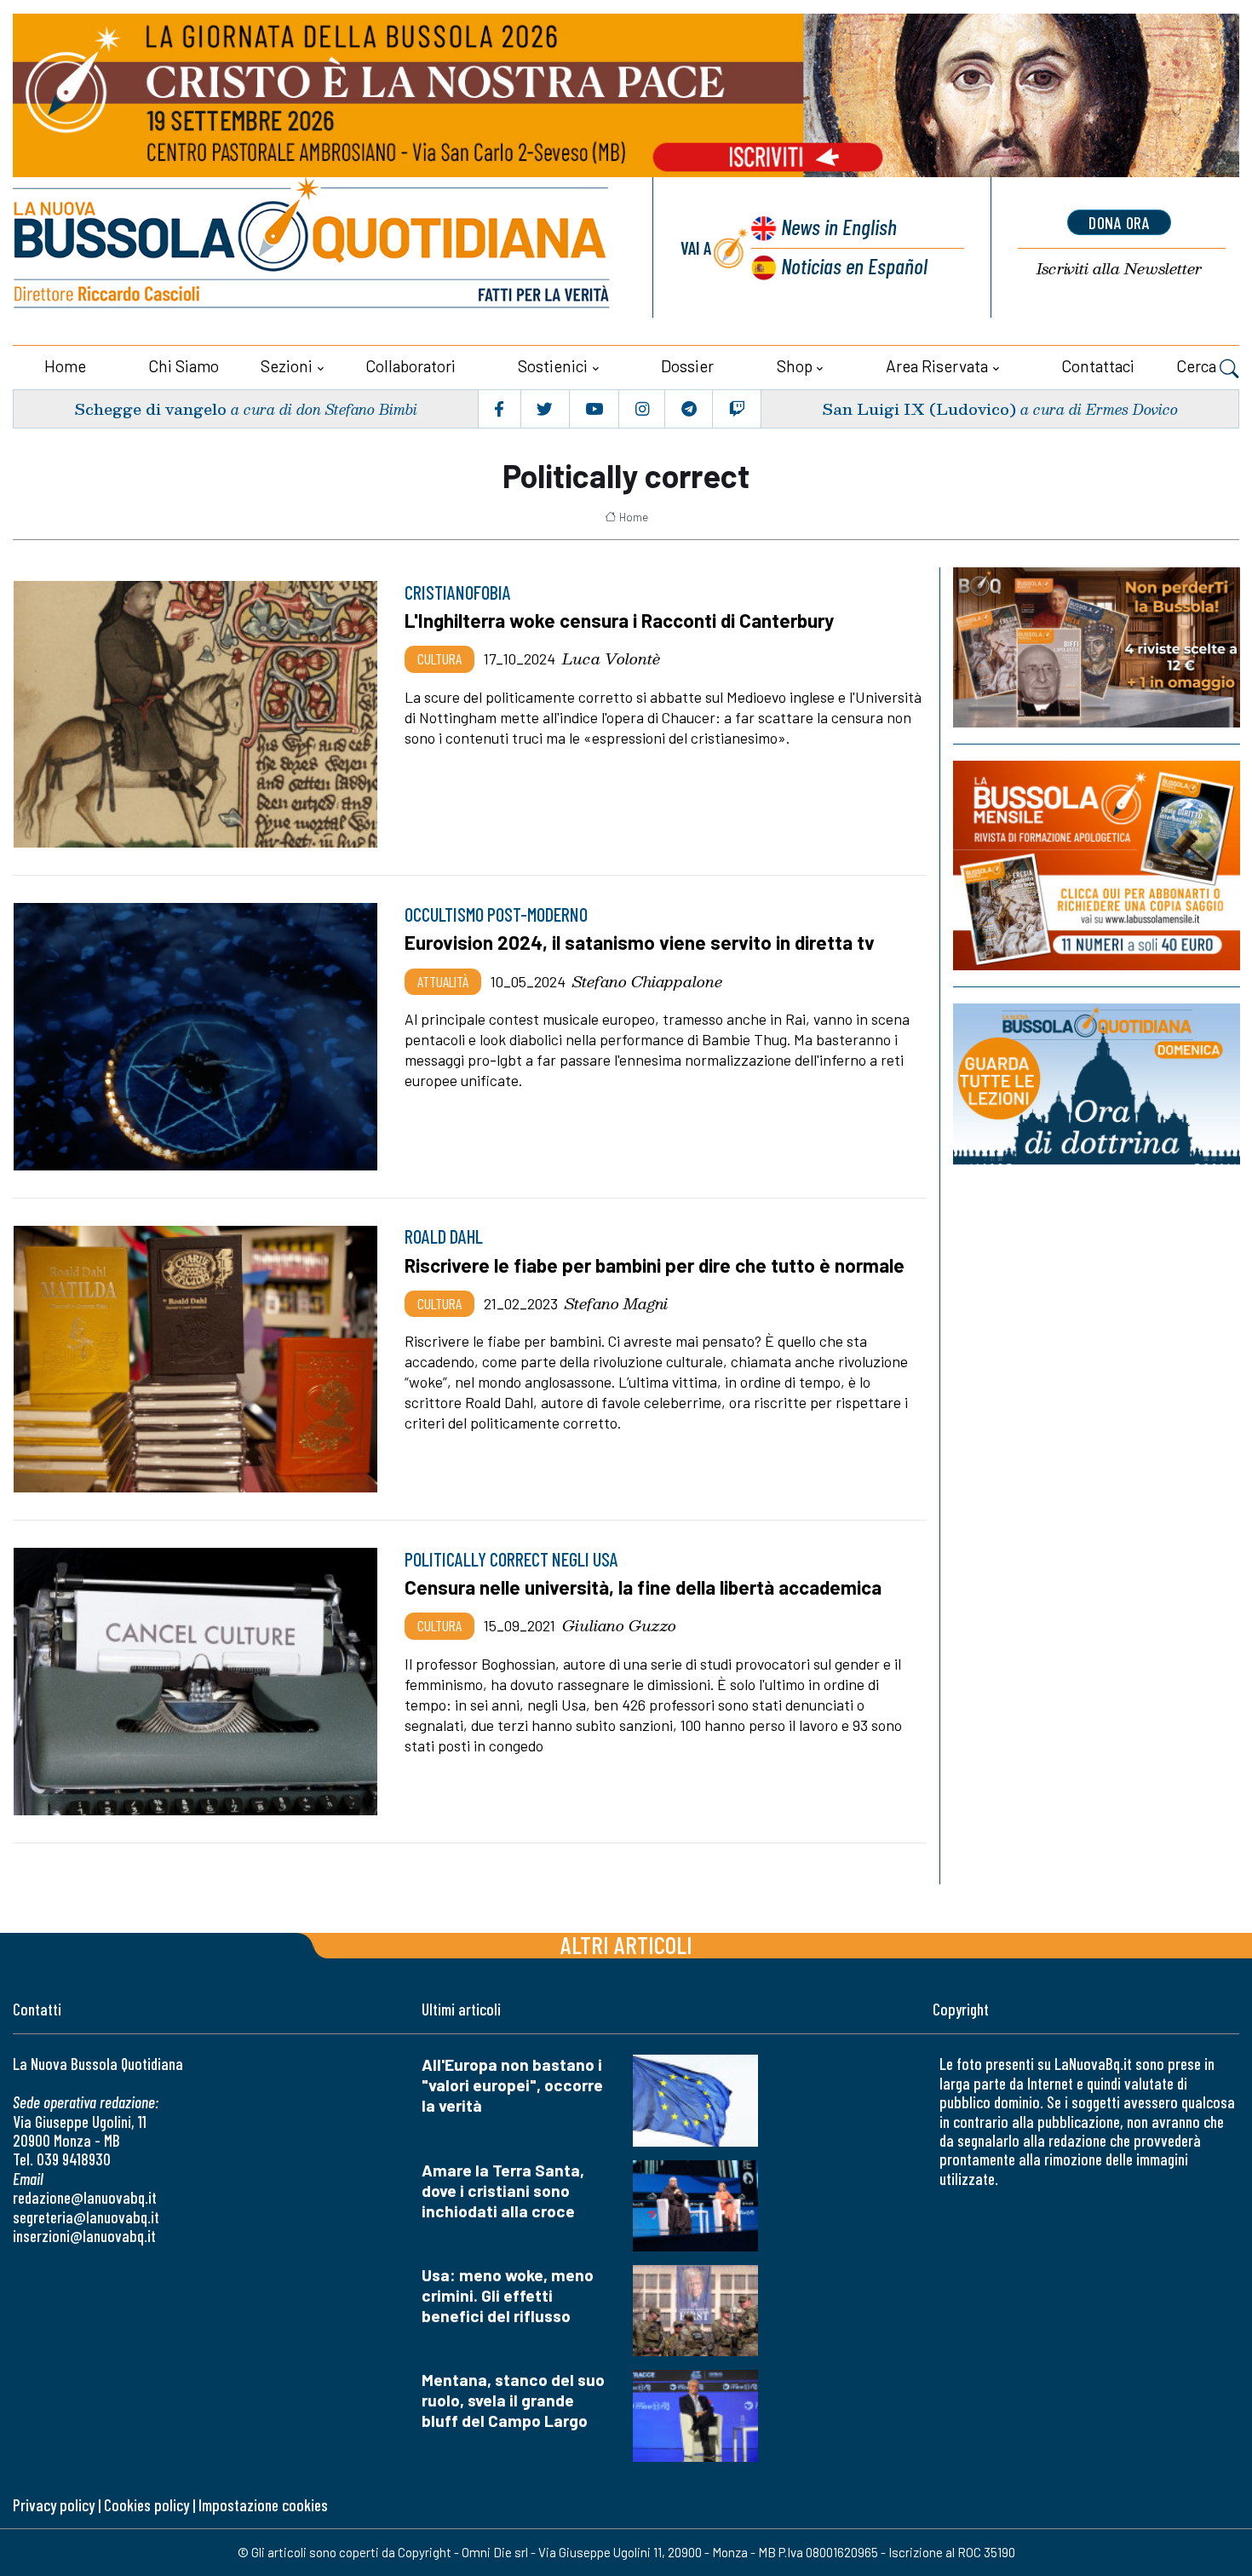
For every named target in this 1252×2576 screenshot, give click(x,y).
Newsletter (1119, 269)
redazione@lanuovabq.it (85, 2197)
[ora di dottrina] (1097, 1084)
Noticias (854, 265)
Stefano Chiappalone (647, 981)
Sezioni (287, 366)
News (839, 226)
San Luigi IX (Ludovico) (919, 408)
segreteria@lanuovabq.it (86, 2217)
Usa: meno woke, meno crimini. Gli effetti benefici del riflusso (508, 2295)
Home (65, 366)
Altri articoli (626, 1944)
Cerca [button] (1198, 366)
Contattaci (1098, 366)
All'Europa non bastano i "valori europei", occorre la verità (512, 2085)
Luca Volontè (611, 658)
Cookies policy (146, 2505)
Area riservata (937, 366)
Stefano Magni (616, 1303)
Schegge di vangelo (150, 408)
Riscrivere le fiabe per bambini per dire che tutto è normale (655, 1265)
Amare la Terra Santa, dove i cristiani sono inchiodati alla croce (503, 2191)
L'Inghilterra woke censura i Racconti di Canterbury (619, 620)
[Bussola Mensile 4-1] (1097, 647)
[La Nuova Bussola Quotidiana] (313, 247)
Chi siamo (184, 366)
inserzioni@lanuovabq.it (84, 2236)
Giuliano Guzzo (619, 1625)
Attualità (443, 981)
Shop (795, 366)
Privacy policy (54, 2505)
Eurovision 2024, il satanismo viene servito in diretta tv (640, 942)
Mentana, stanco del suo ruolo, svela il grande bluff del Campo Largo (513, 2400)
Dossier (687, 366)
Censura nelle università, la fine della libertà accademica (643, 1587)
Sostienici (553, 366)
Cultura (439, 658)
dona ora (1119, 222)
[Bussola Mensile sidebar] (1097, 865)
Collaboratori (411, 366)
